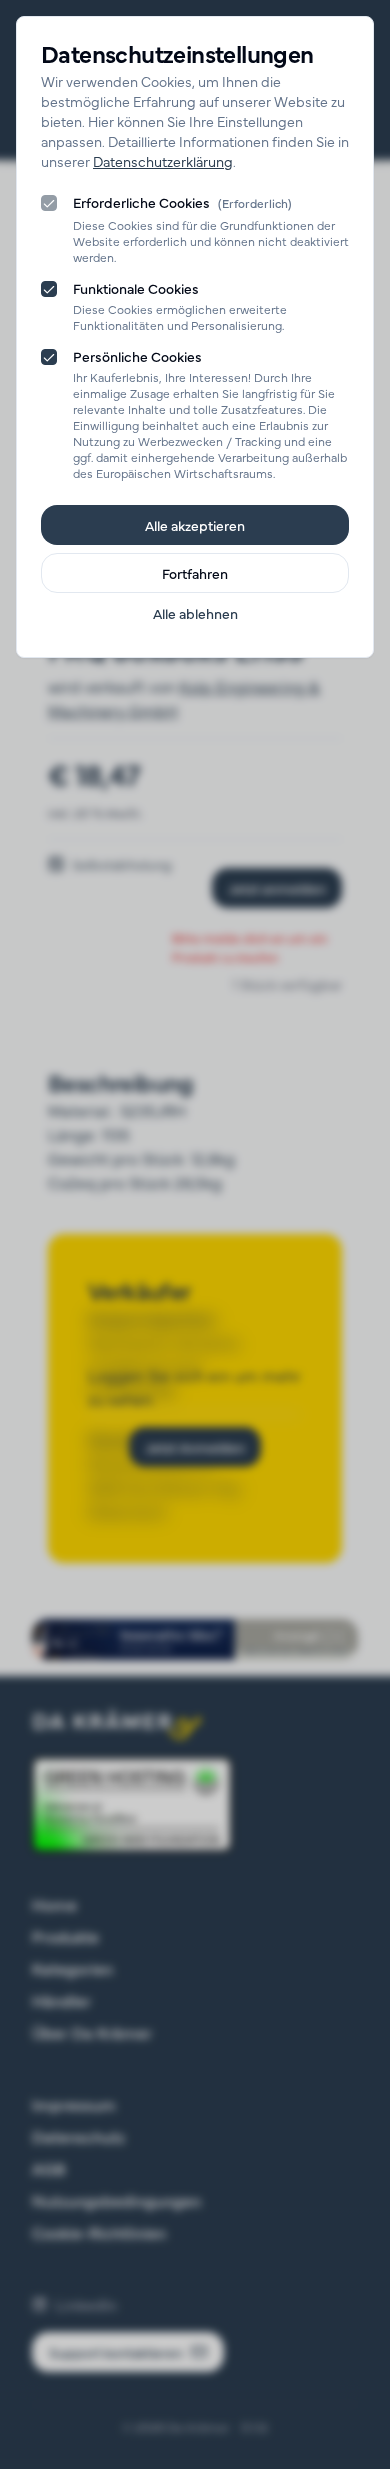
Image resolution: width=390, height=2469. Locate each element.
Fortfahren (195, 573)
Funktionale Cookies (136, 288)
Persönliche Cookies (137, 356)
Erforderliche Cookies (182, 203)
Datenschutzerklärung (163, 161)
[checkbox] (49, 203)
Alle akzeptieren (195, 525)
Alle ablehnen (195, 613)
